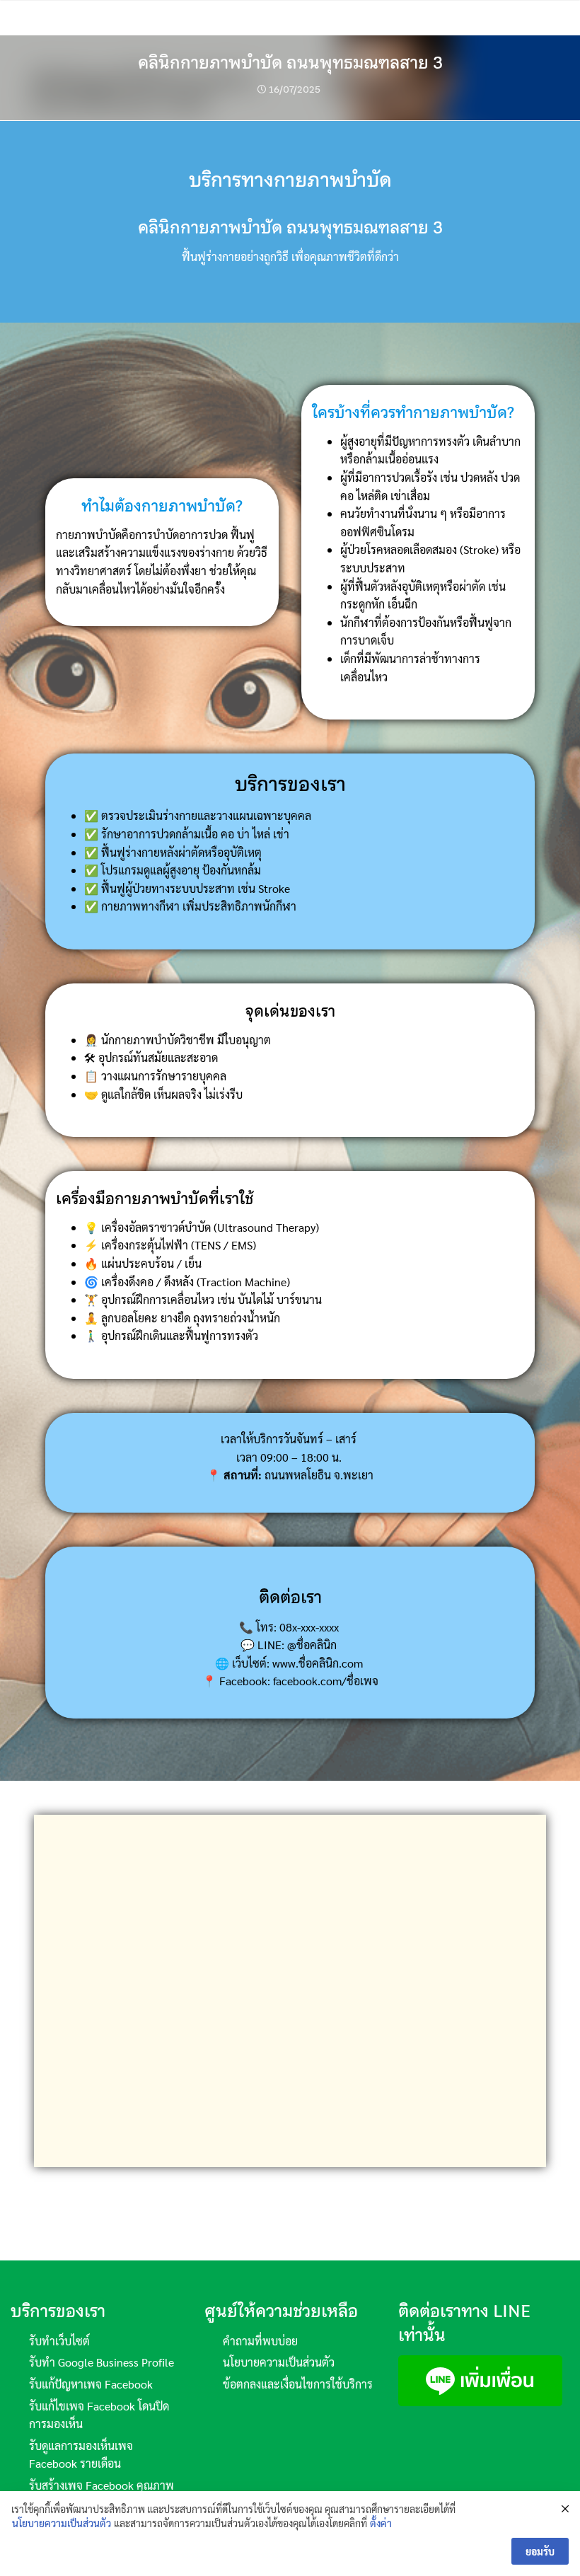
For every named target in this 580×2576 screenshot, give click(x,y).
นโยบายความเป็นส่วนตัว (62, 2523)
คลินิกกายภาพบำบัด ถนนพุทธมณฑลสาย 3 (290, 63)
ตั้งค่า (381, 2523)
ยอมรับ (540, 2551)
